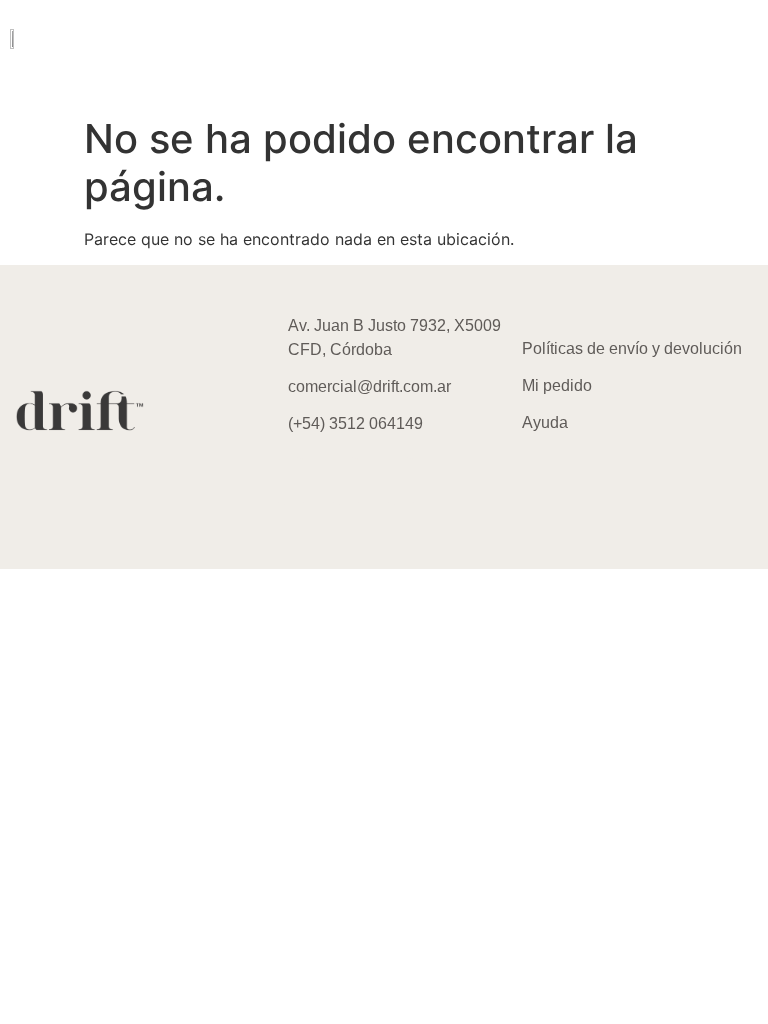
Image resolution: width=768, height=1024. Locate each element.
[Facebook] (346, 481)
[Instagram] (291, 481)
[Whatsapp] (401, 481)
